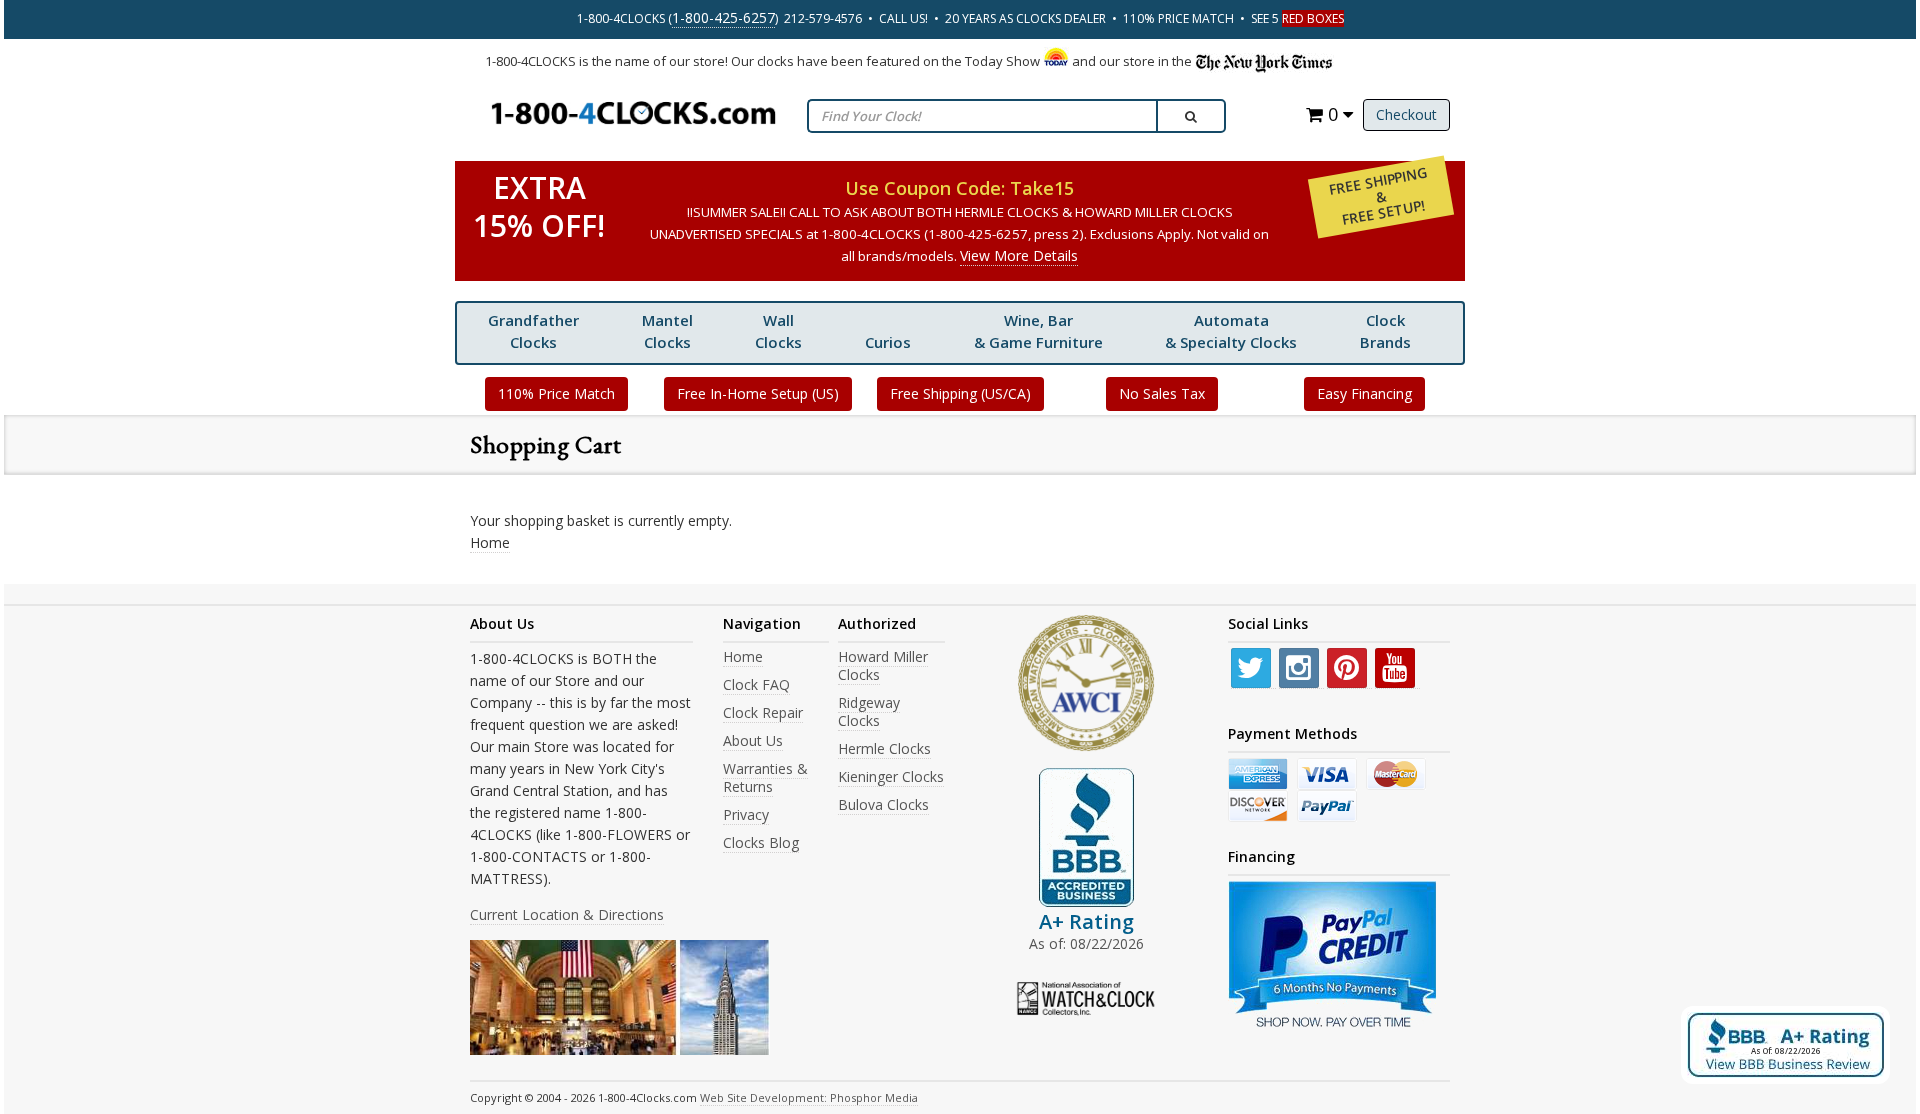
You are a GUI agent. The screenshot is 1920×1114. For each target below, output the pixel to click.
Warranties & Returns (765, 777)
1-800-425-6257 (723, 17)
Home (490, 542)
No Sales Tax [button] (1162, 393)
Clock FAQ (756, 684)
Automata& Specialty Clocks (1231, 331)
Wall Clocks (778, 331)
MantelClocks (667, 331)
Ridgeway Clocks (869, 711)
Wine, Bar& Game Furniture (1038, 331)
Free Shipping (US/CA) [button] (960, 393)
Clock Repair (763, 712)
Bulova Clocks (883, 804)
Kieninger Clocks (891, 776)
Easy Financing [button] (1364, 393)
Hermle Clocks (884, 748)
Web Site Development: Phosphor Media (809, 1097)
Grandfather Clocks (533, 331)
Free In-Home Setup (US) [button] (758, 393)
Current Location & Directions (567, 914)
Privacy (746, 814)
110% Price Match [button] (556, 393)
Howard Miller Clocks (883, 665)
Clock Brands (1385, 331)
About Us (753, 740)
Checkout (1406, 114)
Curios (888, 342)
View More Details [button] (1019, 255)
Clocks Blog (761, 842)
